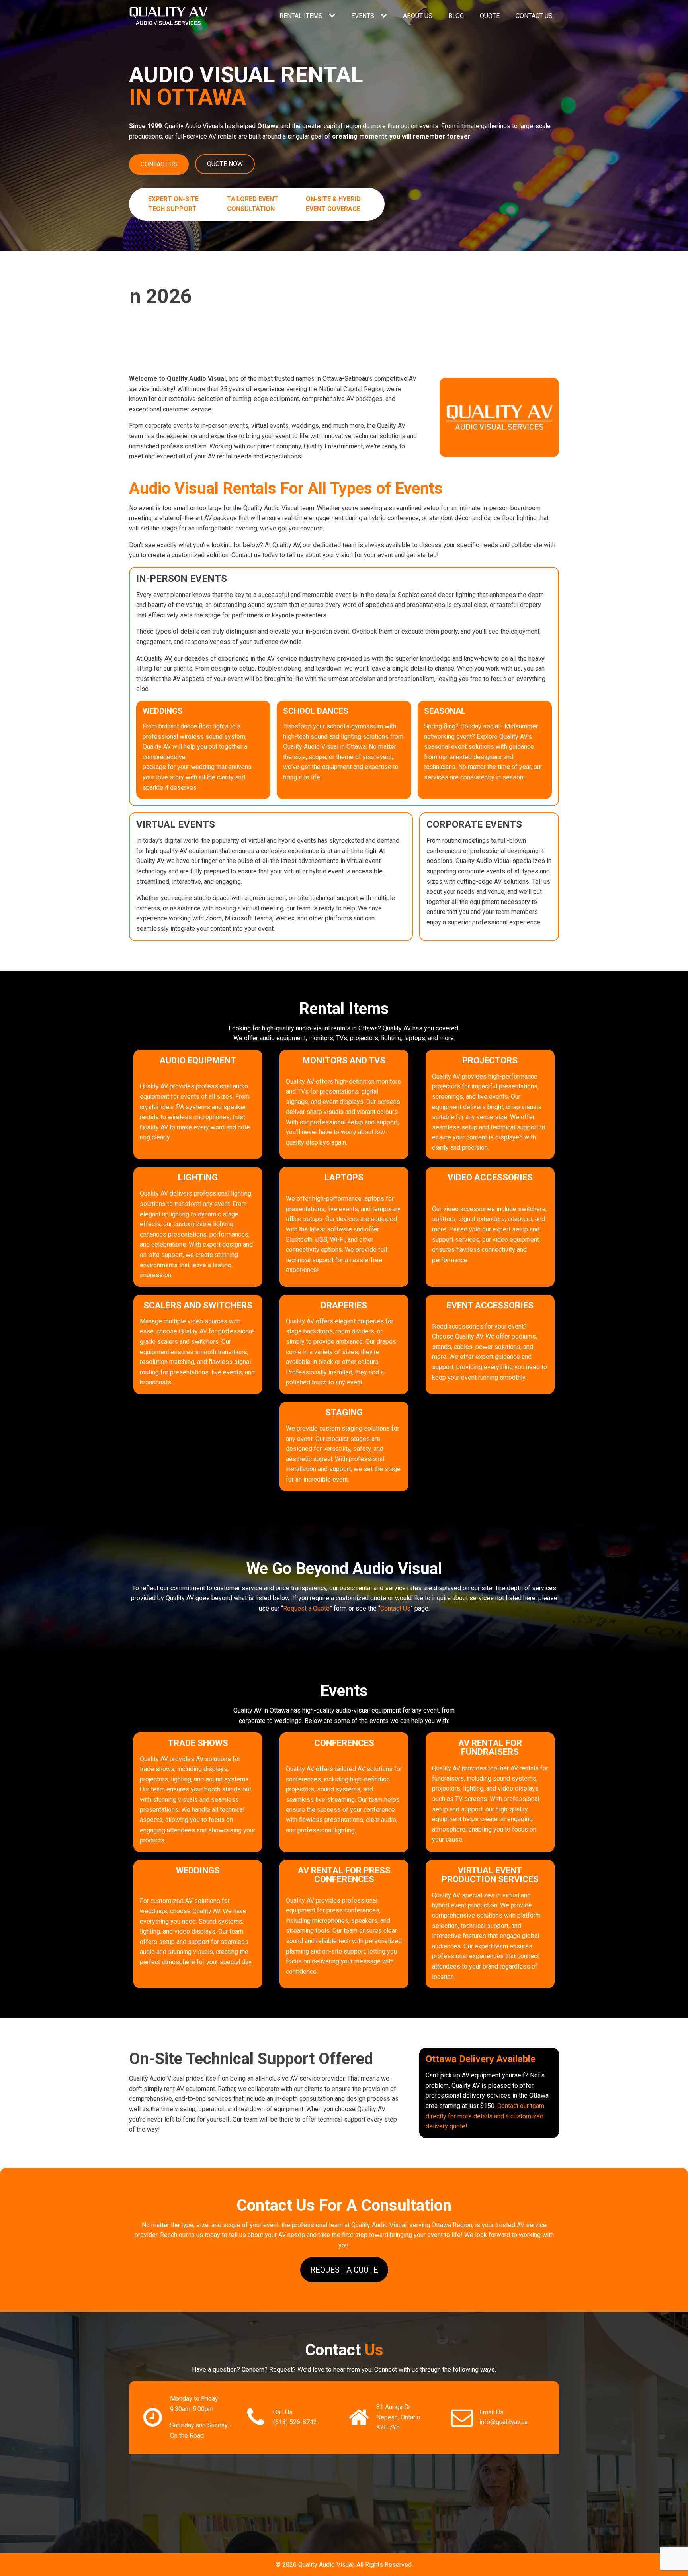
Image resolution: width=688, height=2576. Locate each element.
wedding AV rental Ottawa (223, 757)
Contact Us (534, 16)
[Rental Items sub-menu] (334, 16)
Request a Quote (306, 1608)
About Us (418, 16)
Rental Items (301, 16)
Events (363, 16)
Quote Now (225, 164)
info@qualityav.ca (503, 2422)
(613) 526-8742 (295, 2422)
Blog (456, 16)
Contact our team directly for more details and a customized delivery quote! (485, 2116)
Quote (490, 16)
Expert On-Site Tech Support (173, 204)
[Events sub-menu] (385, 16)
